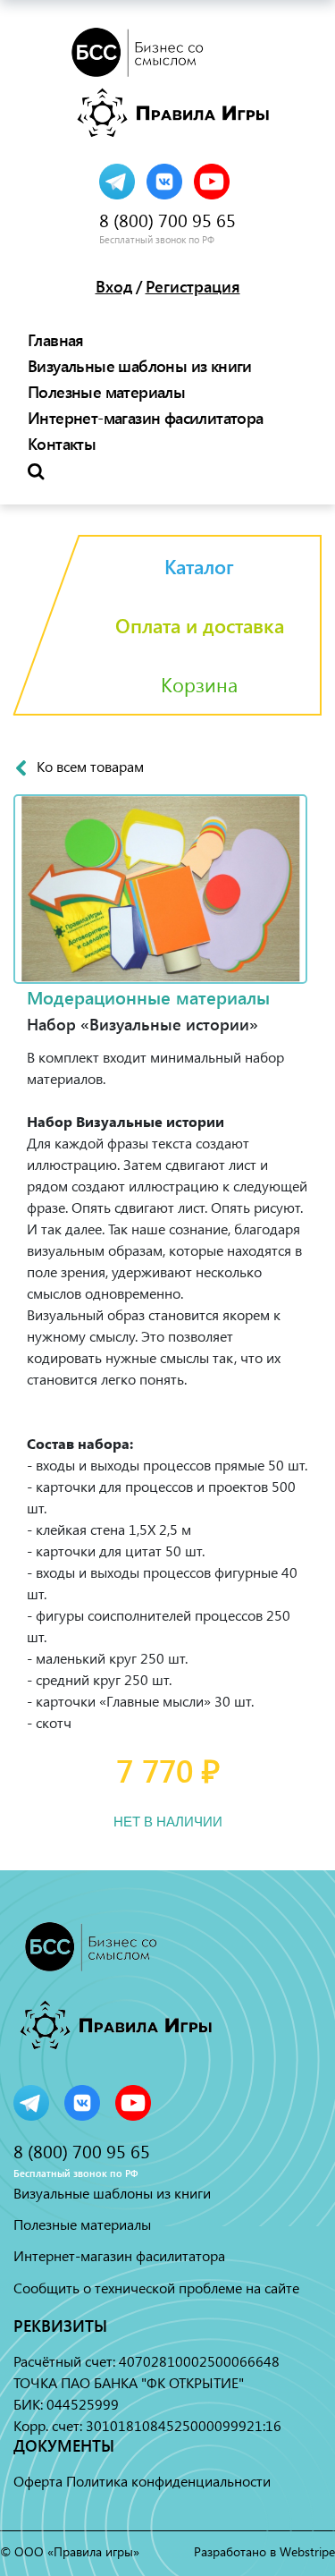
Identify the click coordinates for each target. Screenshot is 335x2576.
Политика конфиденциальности (168, 2481)
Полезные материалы (106, 392)
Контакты (62, 444)
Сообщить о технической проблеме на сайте (156, 2288)
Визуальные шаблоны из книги (140, 366)
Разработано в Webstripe (264, 2551)
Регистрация (193, 286)
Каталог (199, 566)
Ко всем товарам (90, 767)
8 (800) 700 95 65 (167, 220)
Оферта (38, 2481)
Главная (56, 340)
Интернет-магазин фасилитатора (146, 418)
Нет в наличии (168, 1821)
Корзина (199, 684)
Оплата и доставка (200, 625)
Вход (114, 286)
